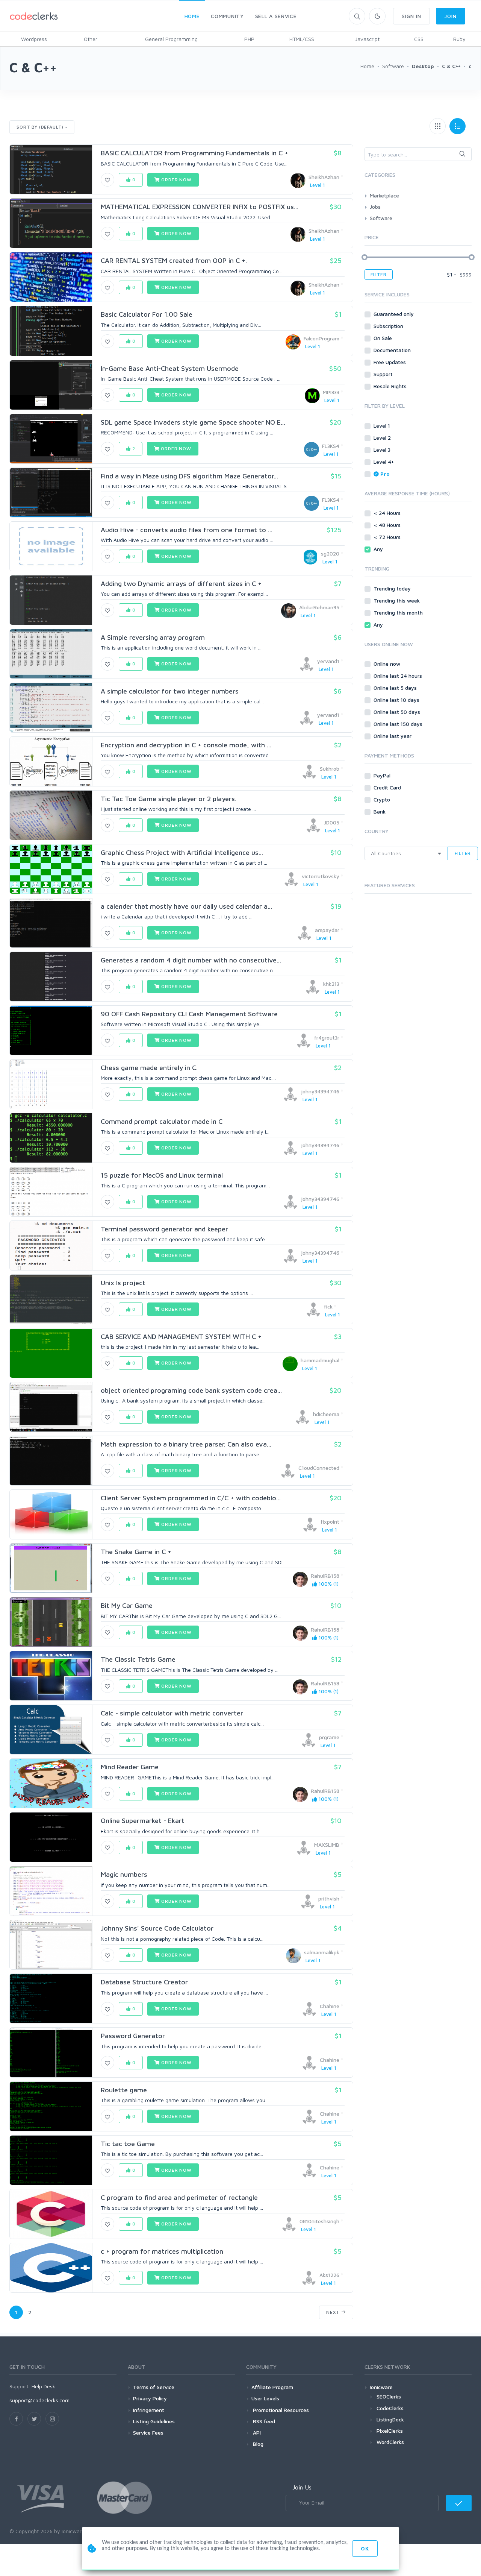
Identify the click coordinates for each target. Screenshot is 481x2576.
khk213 (331, 984)
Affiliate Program (272, 2387)
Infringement (149, 2410)
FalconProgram (321, 338)
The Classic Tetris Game (138, 1659)
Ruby (459, 39)
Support (384, 374)
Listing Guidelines (154, 2421)
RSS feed (263, 2421)
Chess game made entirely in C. (149, 1068)
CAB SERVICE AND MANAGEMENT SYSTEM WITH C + (181, 1337)
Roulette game (124, 2090)
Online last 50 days (398, 712)
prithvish (329, 1898)
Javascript (367, 39)
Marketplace (384, 195)
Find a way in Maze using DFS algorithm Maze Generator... (189, 476)
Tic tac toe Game (128, 2144)
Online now (388, 664)
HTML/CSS (302, 39)
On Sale (383, 338)
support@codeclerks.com (39, 2400)
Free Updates (390, 362)
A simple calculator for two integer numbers (170, 691)
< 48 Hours (388, 525)
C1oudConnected (319, 1468)
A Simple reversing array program (153, 637)
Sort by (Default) (40, 127)
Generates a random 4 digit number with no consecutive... (191, 960)
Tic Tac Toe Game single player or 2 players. (169, 799)
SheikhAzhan (324, 177)
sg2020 (330, 553)
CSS (419, 39)
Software (381, 218)
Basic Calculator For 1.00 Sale (147, 314)
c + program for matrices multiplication (162, 2251)
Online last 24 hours (399, 676)
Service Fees (148, 2433)
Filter (379, 274)
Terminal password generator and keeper (164, 1229)
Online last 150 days (399, 724)
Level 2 (383, 438)
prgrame (329, 1737)
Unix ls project (123, 1283)
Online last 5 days (396, 688)
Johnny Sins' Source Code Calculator (157, 1928)
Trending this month (399, 613)
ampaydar (327, 930)
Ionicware (381, 2387)
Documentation (393, 350)
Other (91, 39)
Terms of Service (154, 2387)
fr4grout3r (327, 1038)
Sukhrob (330, 769)
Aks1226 (329, 2275)
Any (379, 549)
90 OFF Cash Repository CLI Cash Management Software (189, 1014)
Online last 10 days (397, 700)
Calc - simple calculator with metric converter (172, 1713)
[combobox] (418, 154)
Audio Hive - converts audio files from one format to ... (187, 530)
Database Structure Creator (144, 1982)
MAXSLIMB (327, 1845)
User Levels (265, 2398)
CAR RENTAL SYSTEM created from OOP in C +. (174, 260)
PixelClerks (390, 2431)
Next (334, 2312)
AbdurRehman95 (319, 607)
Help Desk (43, 2386)
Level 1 (383, 426)
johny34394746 (320, 1091)
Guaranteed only (394, 314)
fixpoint (330, 1522)
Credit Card (388, 787)
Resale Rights (391, 386)
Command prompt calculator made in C (162, 1121)
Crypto (383, 799)
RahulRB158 (325, 1576)
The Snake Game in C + (136, 1552)
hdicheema (326, 1414)
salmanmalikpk (322, 1952)
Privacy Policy (150, 2398)
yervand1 (328, 661)
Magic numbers (124, 1874)
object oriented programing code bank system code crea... (191, 1390)
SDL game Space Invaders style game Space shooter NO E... (193, 422)
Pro (385, 474)
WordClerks (390, 2442)
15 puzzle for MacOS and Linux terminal (162, 1175)
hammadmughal (320, 1360)
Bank (380, 811)
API (256, 2433)
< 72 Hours (388, 537)
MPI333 (331, 392)
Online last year (393, 736)
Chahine (330, 2006)
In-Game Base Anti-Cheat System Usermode (170, 368)
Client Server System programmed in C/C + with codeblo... (191, 1498)
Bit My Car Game (127, 1605)
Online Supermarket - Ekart (143, 1821)
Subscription (389, 326)
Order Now (175, 180)
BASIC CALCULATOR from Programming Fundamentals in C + (194, 153)
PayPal (383, 775)
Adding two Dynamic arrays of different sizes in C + (181, 584)
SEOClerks (389, 2396)
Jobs (375, 207)
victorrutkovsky (321, 876)
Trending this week (397, 600)
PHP (249, 39)
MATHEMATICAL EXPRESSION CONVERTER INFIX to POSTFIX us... (200, 207)
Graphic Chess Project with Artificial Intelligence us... (182, 852)
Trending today (393, 588)
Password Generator (133, 2036)
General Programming (171, 39)
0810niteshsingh (319, 2221)
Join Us (302, 2487)
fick (328, 1306)
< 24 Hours (388, 513)
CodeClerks (390, 2408)
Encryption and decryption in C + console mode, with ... (186, 745)
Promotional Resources (280, 2410)
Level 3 (383, 450)
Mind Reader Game (130, 1767)
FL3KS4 (331, 446)
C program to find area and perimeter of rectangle (179, 2197)
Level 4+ (384, 462)
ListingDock (390, 2419)
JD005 (332, 822)
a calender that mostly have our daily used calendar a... (186, 906)
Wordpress (34, 39)
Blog (257, 2444)
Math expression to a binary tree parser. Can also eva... (186, 1444)
